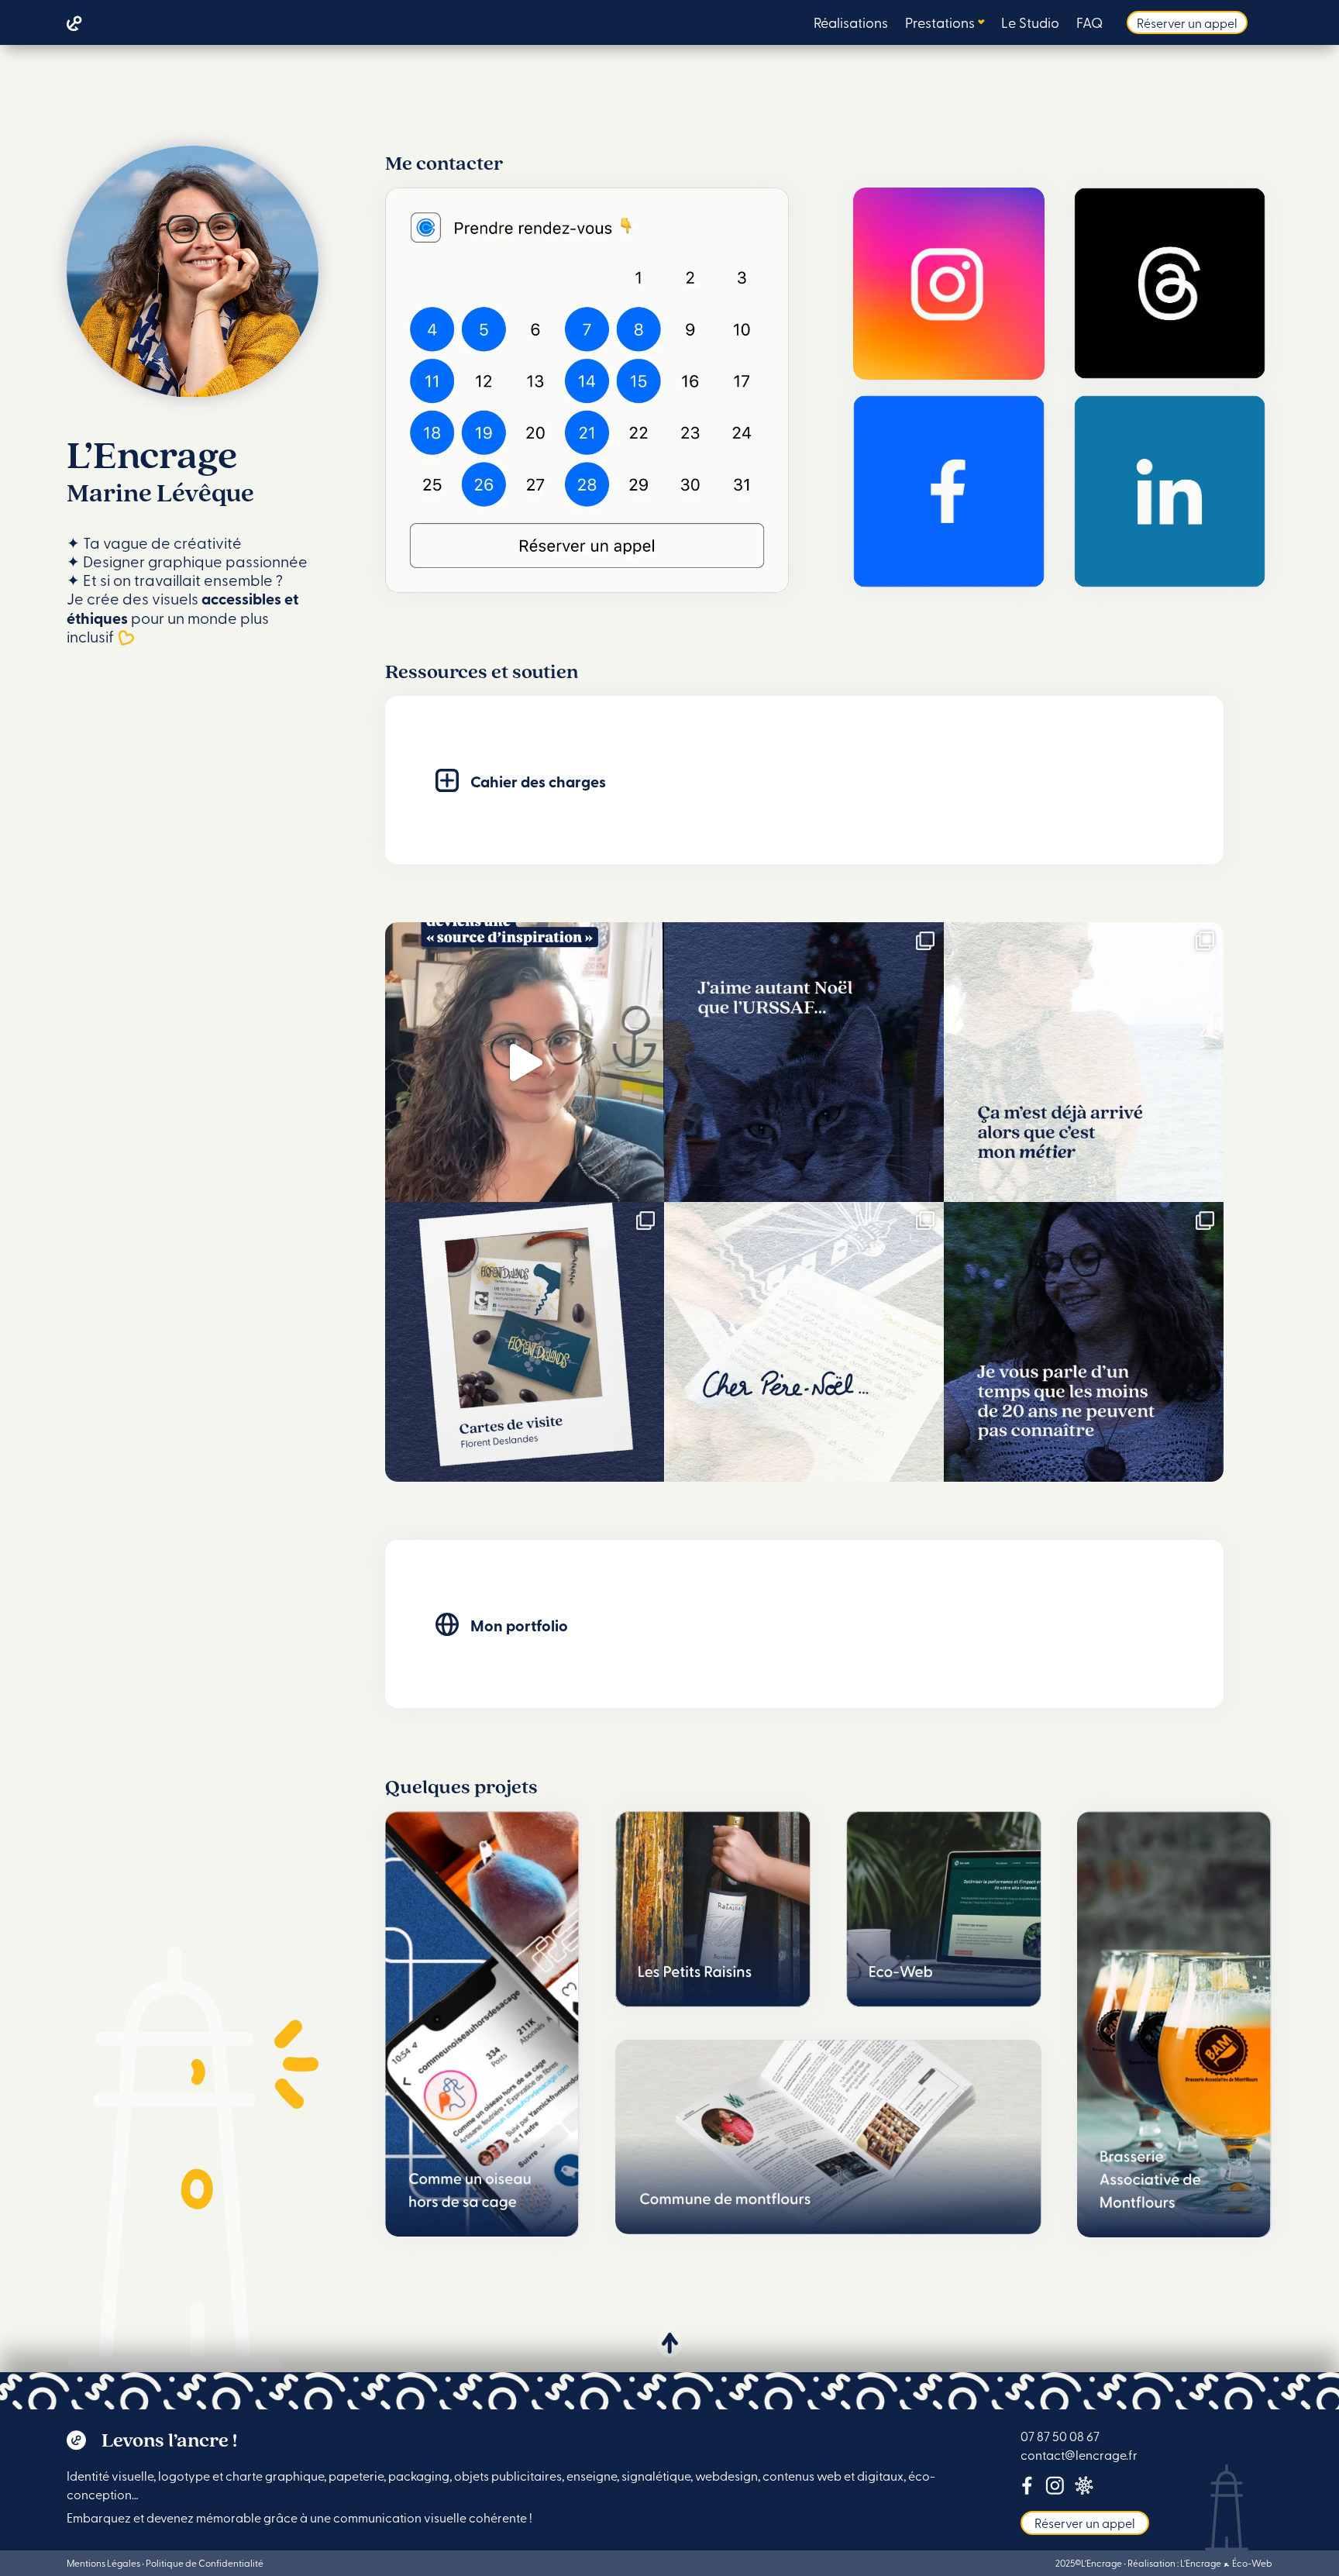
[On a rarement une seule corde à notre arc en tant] (525, 1342)
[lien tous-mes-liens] (1084, 2488)
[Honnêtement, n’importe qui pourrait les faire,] (1084, 1062)
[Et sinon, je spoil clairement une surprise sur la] (804, 1342)
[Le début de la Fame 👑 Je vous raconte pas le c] (525, 1062)
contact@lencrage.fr (1079, 2454)
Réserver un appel (1187, 22)
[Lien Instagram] (1055, 2488)
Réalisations (851, 24)
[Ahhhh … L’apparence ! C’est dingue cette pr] (804, 1062)
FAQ (1089, 24)
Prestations (940, 24)
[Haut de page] (669, 2344)
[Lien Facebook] (1027, 2488)
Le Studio (1030, 24)
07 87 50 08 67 (1060, 2436)
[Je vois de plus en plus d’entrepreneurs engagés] (1084, 1342)
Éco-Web (1251, 2563)
